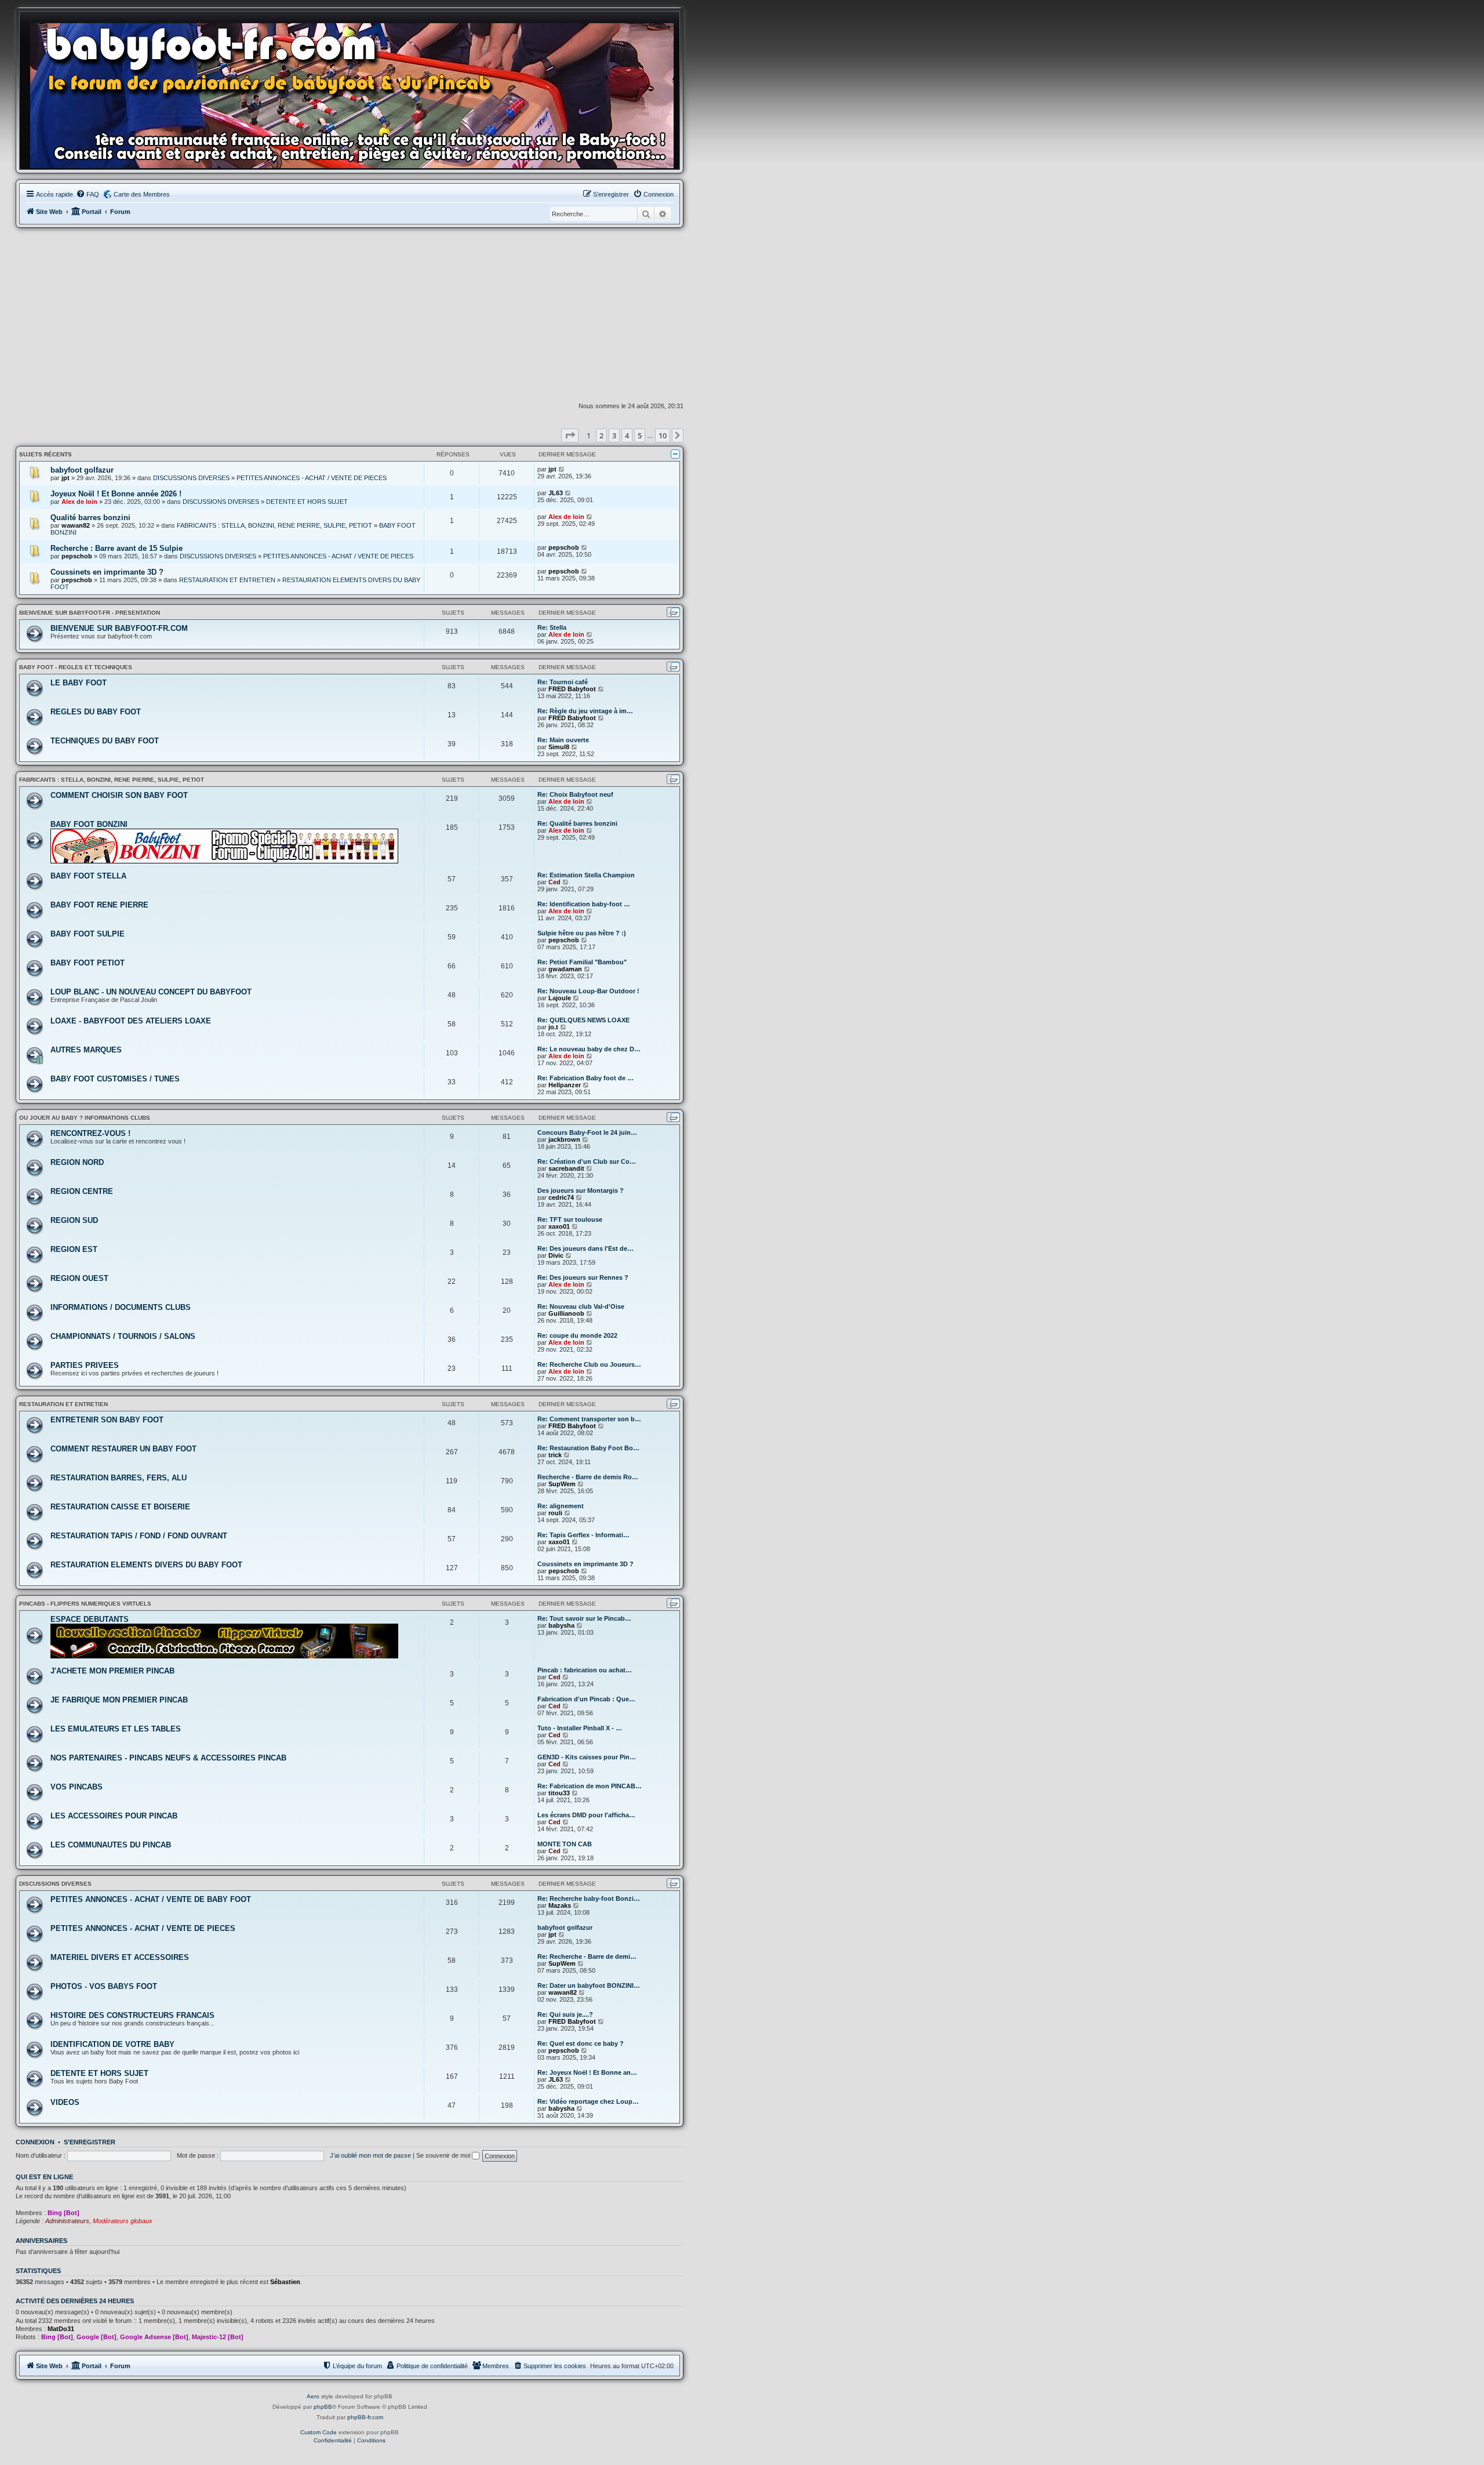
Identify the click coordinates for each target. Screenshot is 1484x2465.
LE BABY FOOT (79, 683)
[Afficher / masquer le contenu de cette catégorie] (675, 454)
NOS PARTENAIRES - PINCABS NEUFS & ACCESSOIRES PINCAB (168, 1758)
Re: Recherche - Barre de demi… (587, 1956)
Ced (554, 882)
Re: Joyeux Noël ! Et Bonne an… (587, 2072)
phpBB (323, 2407)
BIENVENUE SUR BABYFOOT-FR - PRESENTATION (90, 613)
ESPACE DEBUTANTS (90, 1619)
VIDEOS (65, 2102)
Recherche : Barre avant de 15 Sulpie (117, 548)
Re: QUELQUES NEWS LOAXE (583, 1020)
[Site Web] (355, 93)
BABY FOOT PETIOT (88, 963)
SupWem (562, 1484)
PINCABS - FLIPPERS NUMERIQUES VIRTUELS (85, 1604)
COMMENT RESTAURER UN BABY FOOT (123, 1449)
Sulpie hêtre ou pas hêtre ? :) (582, 933)
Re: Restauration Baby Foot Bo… (588, 1448)
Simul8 (559, 747)
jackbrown (564, 1139)
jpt (66, 478)
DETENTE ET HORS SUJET (307, 502)
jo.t (553, 1027)
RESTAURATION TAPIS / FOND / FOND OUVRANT (139, 1536)
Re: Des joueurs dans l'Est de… (585, 1248)
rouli (555, 1513)
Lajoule (560, 998)
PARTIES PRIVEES (85, 1365)
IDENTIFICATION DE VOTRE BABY (112, 2044)
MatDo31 (61, 2329)
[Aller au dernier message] (562, 469)
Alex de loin (79, 502)
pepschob (77, 556)
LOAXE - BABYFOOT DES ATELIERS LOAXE (131, 1021)
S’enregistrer (90, 2142)
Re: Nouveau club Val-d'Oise (581, 1306)
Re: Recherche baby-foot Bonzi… (589, 1898)
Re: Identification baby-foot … (584, 904)
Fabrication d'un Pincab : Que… (586, 1699)
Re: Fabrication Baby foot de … (585, 1078)
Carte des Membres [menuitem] (142, 194)
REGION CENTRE (82, 1191)
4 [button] (627, 435)
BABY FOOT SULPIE (88, 934)
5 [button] (640, 435)
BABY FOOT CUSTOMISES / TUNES (115, 1079)
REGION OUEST (79, 1278)
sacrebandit (566, 1168)
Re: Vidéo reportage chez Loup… (588, 2101)
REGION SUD (74, 1220)
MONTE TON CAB (565, 1844)
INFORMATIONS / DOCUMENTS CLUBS (121, 1307)
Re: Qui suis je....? (565, 2014)
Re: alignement (561, 1506)
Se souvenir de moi (444, 2155)
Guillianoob (566, 1313)
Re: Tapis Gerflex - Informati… (583, 1535)
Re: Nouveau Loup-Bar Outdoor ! (588, 991)
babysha (561, 1625)
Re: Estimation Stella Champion (586, 875)
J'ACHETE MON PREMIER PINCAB (112, 1671)
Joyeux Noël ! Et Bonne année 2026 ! (116, 494)
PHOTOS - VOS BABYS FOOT (104, 1986)
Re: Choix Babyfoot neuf (575, 794)
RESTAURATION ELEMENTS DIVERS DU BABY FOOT (146, 1565)
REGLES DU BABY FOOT (96, 712)
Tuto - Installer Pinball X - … (580, 1728)
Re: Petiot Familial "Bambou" (582, 962)
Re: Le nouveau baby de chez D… (589, 1049)
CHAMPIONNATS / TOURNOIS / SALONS (123, 1336)
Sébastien (285, 2282)
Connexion (35, 2142)
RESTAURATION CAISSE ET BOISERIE (120, 1507)
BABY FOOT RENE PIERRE (99, 905)
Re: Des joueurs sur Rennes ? (583, 1277)
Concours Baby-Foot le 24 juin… (587, 1132)
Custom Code (319, 2432)
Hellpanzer (565, 1085)
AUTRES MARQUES (86, 1050)
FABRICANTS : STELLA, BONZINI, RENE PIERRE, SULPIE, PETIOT (274, 525)
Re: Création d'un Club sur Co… (587, 1161)
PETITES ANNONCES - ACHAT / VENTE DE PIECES (312, 478)
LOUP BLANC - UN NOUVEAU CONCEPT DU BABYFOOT (151, 992)
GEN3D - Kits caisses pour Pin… (587, 1757)
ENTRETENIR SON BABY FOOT (107, 1420)
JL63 (556, 493)
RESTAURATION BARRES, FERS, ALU (119, 1478)
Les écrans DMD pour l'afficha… (586, 1815)
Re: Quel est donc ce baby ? (581, 2043)
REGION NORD (77, 1162)
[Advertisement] (350, 315)
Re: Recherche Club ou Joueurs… (589, 1364)
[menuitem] (88, 194)
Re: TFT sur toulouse (570, 1219)
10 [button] (663, 435)
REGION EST (74, 1249)
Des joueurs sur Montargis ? (581, 1190)
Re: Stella (552, 627)
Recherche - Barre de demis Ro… (588, 1477)
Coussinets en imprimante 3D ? (107, 572)
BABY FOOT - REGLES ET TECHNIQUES (76, 667)
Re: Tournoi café (563, 682)
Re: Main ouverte (563, 740)
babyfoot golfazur (82, 470)
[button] (570, 435)
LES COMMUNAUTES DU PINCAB (111, 1845)
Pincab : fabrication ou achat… (585, 1670)
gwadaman (565, 969)
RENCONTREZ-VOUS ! (90, 1133)
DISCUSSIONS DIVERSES (191, 478)
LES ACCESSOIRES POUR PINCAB (114, 1816)
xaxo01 (559, 1226)
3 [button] (614, 435)
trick (555, 1455)
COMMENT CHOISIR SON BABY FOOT (119, 795)
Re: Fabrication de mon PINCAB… (590, 1786)
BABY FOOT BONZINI (89, 824)
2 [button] (601, 435)
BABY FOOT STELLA (88, 876)
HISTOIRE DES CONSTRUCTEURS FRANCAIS (132, 2015)
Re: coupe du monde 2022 (577, 1335)
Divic (556, 1255)
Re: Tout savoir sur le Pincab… (584, 1618)
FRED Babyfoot (572, 689)
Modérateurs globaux (123, 2221)
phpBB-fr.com (365, 2417)
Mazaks (560, 1905)
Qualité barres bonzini (90, 518)
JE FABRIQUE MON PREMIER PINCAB (119, 1700)
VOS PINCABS (77, 1787)
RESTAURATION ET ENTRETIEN (227, 580)
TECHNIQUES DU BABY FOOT (105, 741)
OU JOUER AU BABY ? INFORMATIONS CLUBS (85, 1118)
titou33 (559, 1793)
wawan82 (76, 525)
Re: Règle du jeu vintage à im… (585, 711)
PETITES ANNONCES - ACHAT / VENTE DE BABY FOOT (151, 1899)
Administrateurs (67, 2221)
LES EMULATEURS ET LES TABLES (116, 1729)
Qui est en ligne (44, 2177)
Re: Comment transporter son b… (589, 1419)
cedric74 (561, 1197)
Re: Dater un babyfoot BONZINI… (589, 1985)
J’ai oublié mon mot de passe (370, 2155)
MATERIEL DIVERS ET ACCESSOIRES (120, 1957)
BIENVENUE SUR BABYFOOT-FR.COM (119, 628)
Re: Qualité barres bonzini (577, 823)
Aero (313, 2396)
